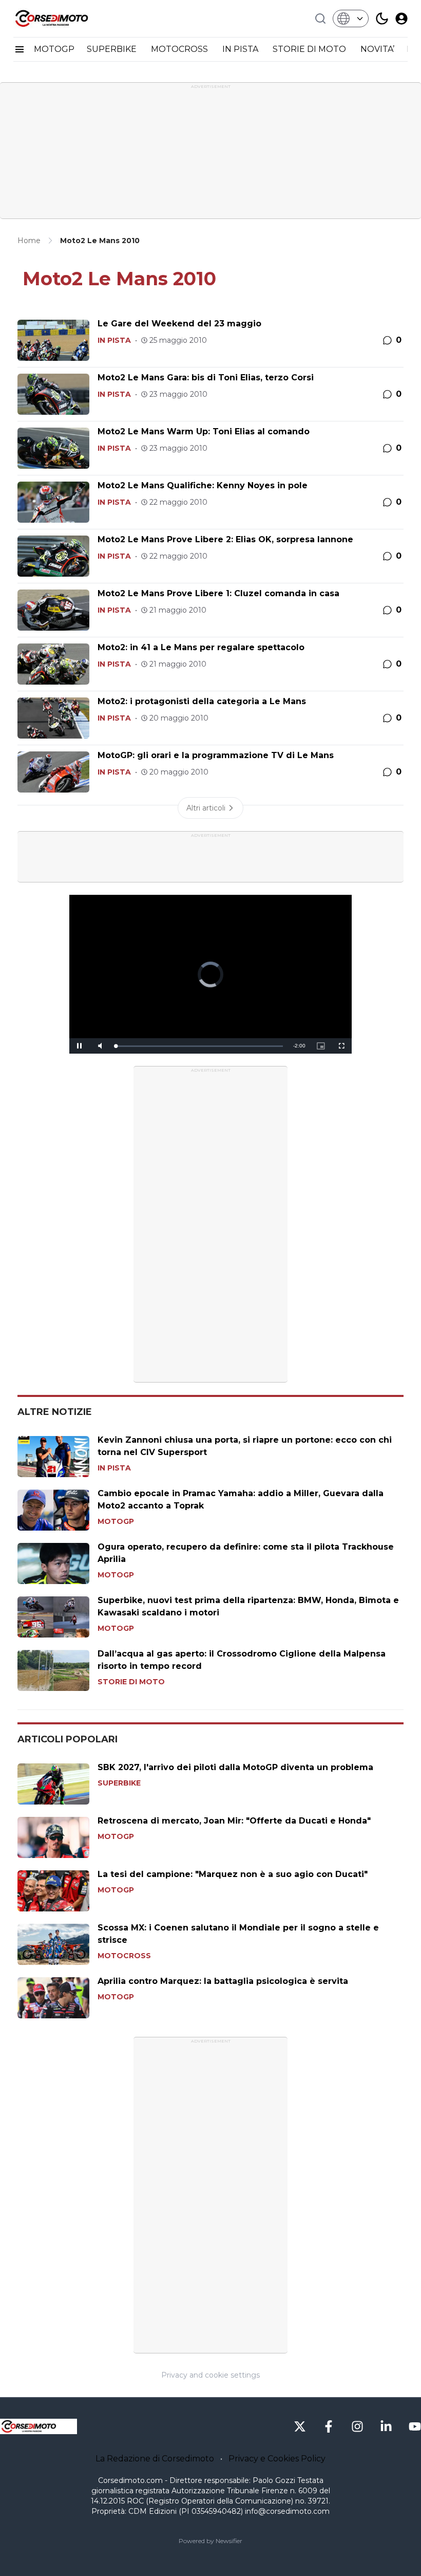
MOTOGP (54, 49)
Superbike (119, 1783)
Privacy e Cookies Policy (277, 2459)
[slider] (199, 1046)
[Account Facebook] (329, 2426)
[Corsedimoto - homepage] (65, 19)
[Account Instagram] (357, 2426)
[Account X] (300, 2426)
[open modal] (401, 19)
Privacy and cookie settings (210, 2375)
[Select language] (351, 19)
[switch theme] (382, 19)
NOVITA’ (377, 49)
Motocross (124, 1956)
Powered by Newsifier (210, 2541)
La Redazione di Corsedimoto (155, 2459)
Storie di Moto (131, 1682)
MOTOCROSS (180, 49)
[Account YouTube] (415, 2426)
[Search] (320, 19)
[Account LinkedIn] (386, 2426)
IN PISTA (241, 49)
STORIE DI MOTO (310, 49)
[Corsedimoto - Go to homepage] (39, 2426)
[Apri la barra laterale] (20, 49)
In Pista (114, 340)
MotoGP (116, 1521)
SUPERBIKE (113, 49)
